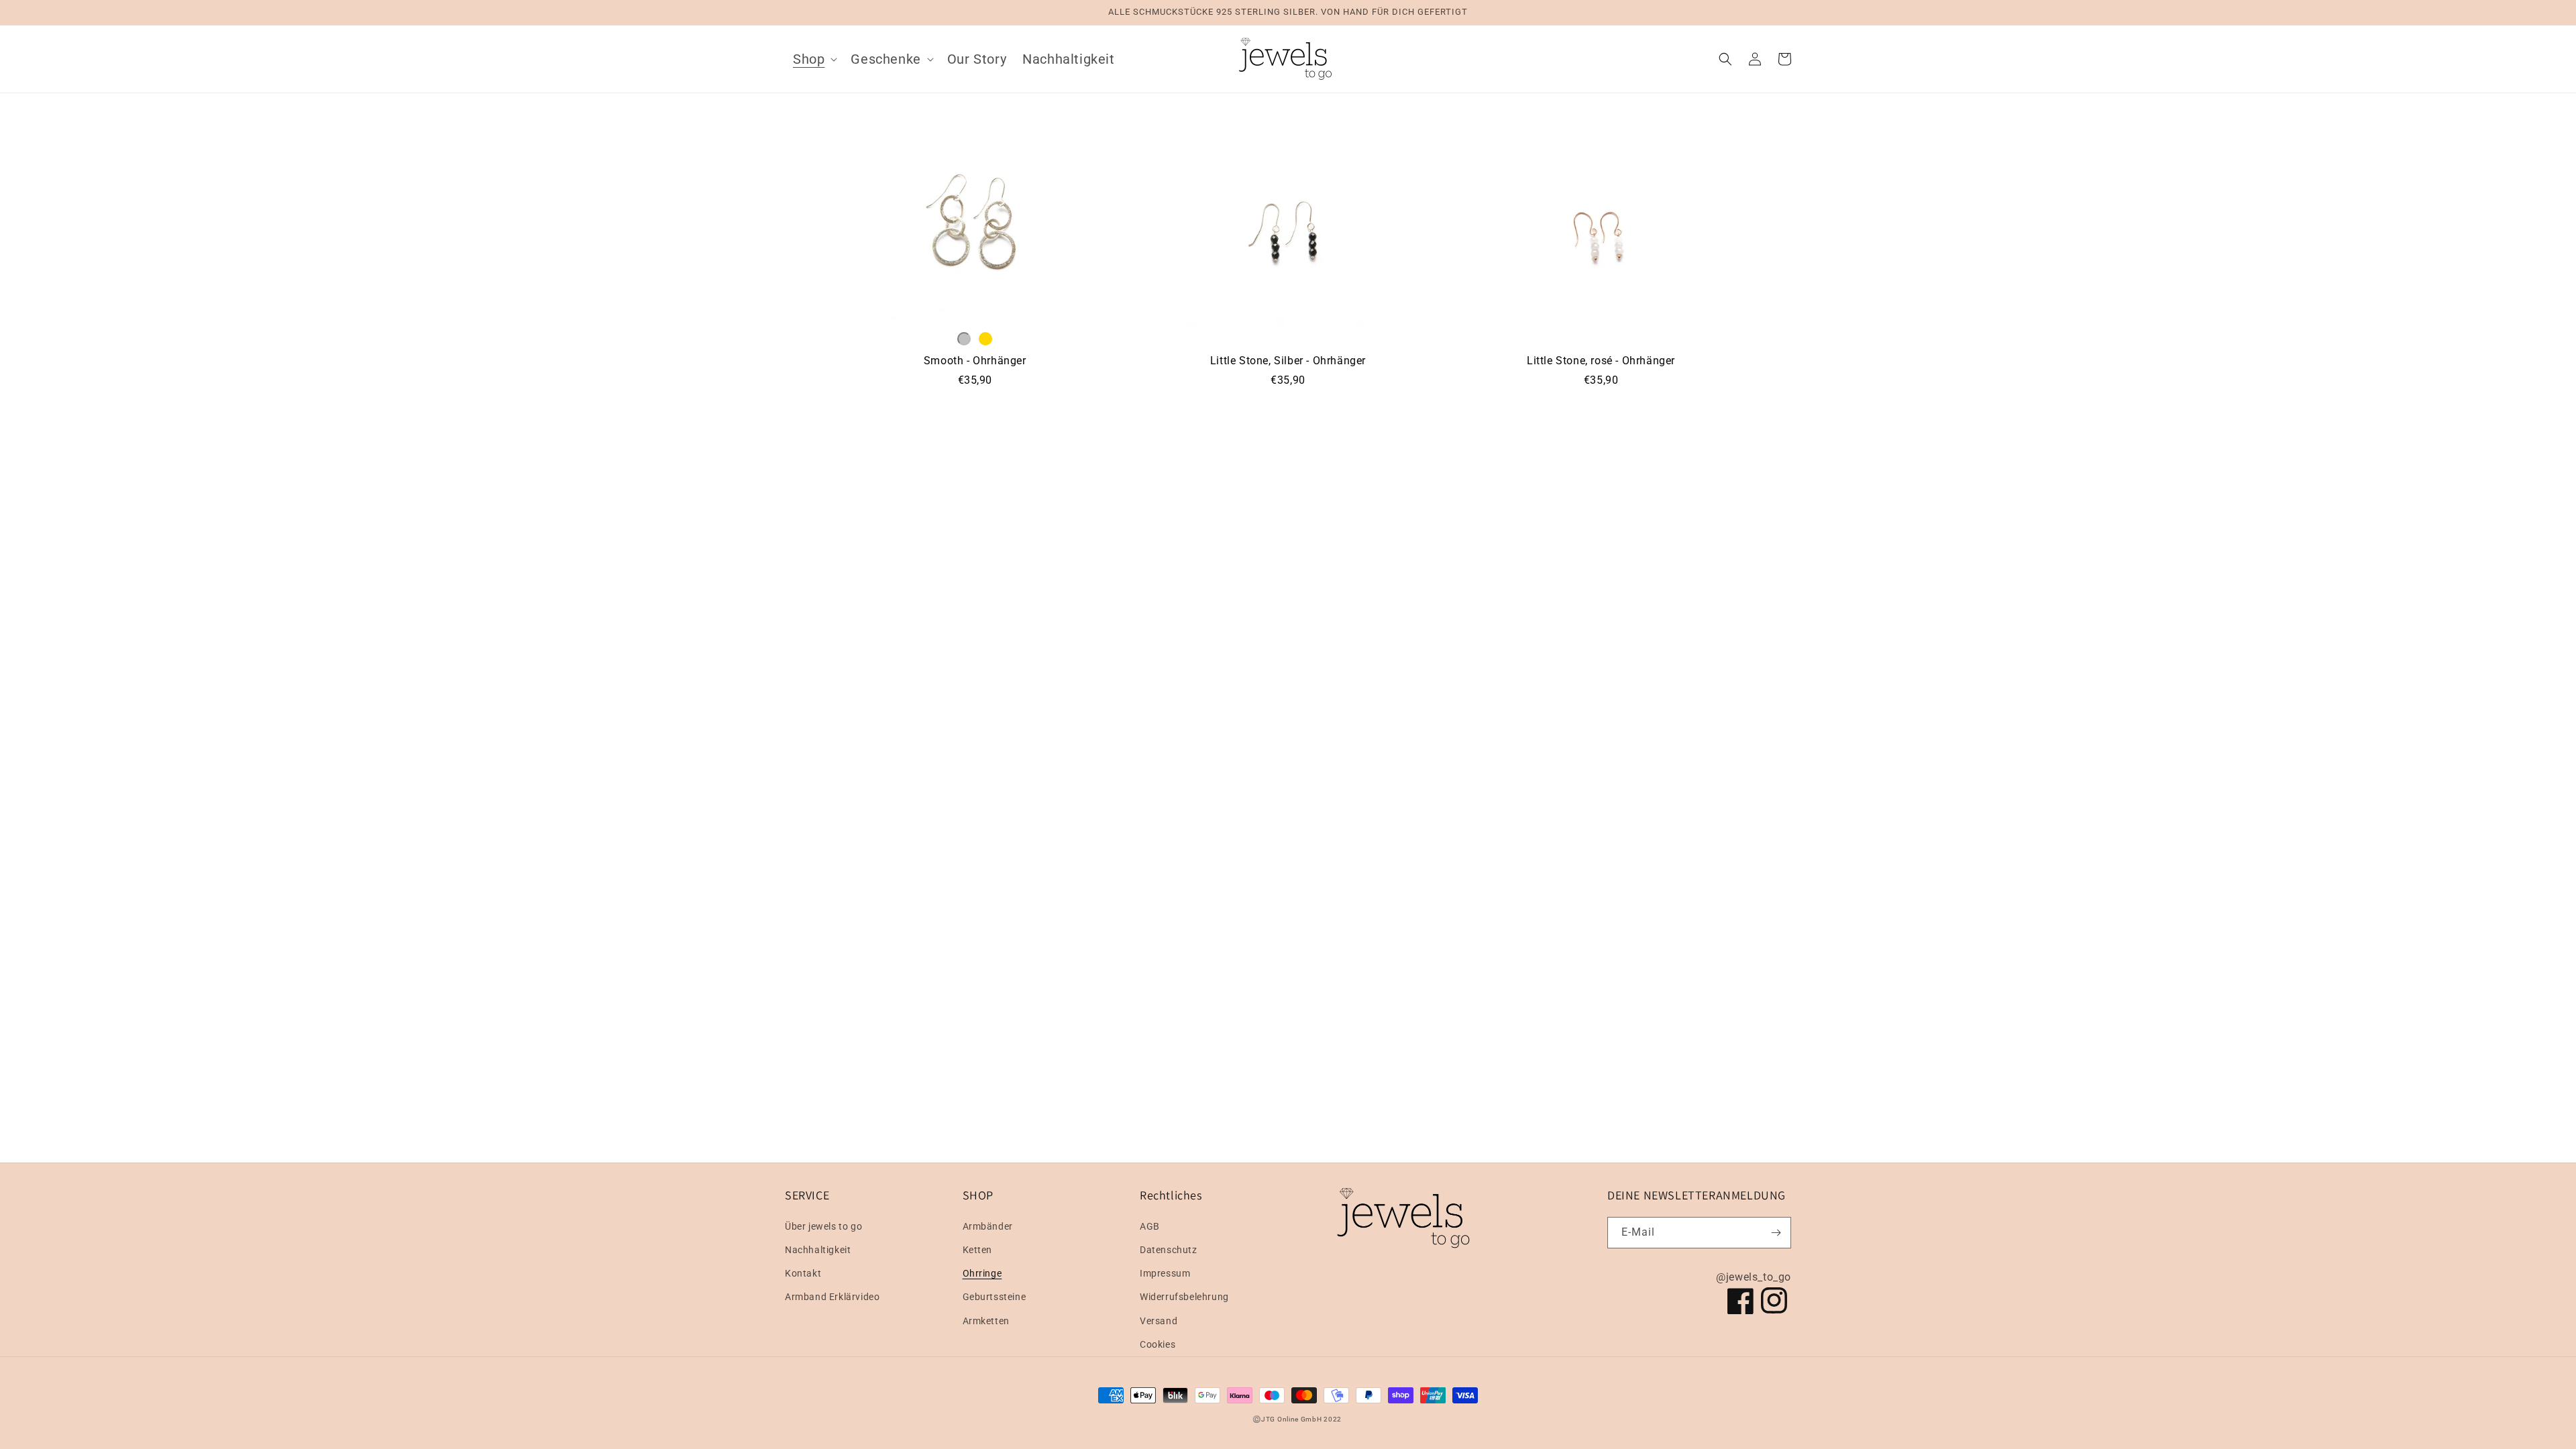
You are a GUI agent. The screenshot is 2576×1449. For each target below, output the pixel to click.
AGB (1150, 1226)
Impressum (1165, 1273)
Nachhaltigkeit (818, 1250)
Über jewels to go (823, 1226)
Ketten (978, 1250)
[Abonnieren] (1776, 1233)
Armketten (986, 1321)
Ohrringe (982, 1273)
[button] (814, 59)
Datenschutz (1169, 1250)
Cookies (1158, 1344)
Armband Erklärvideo (832, 1297)
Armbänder (988, 1226)
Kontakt (803, 1273)
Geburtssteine (995, 1297)
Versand (1159, 1321)
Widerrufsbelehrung (1184, 1297)
